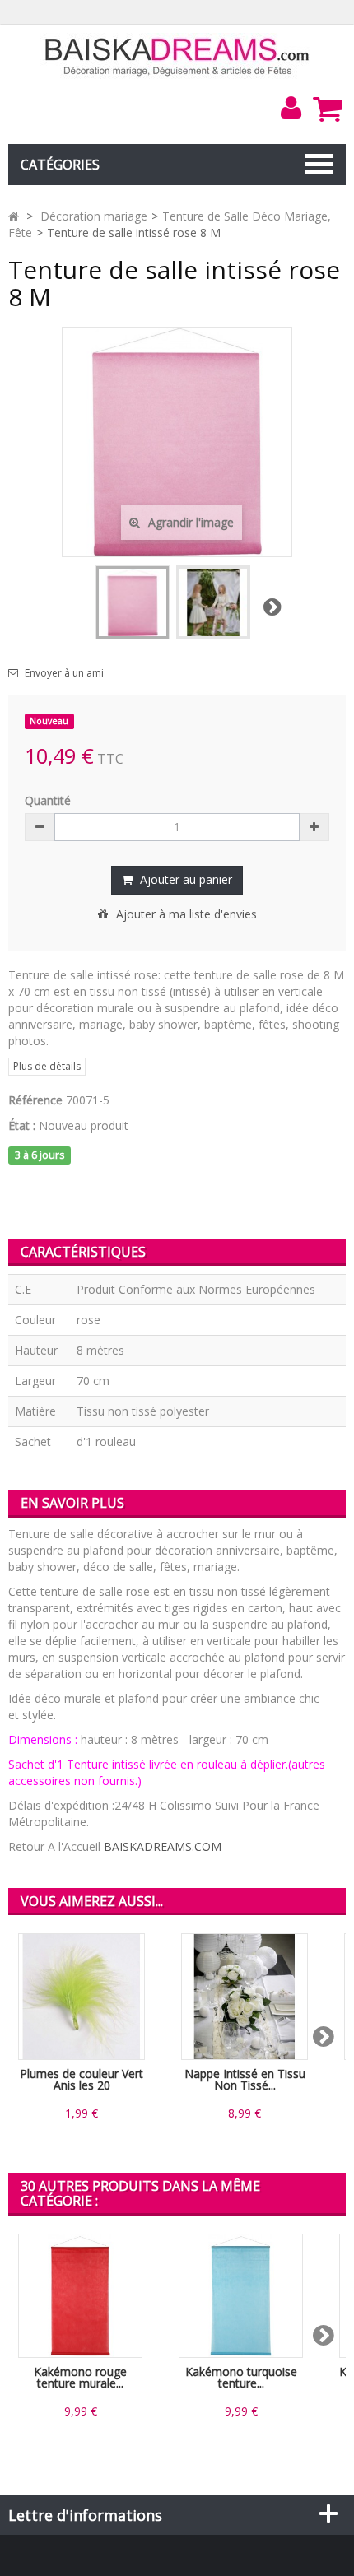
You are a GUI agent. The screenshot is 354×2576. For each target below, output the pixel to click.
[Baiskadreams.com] (177, 56)
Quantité (48, 800)
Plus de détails (47, 1066)
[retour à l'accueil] (14, 216)
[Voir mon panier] (327, 109)
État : (22, 1125)
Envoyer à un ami (64, 673)
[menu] (291, 108)
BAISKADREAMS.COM (163, 1846)
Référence (35, 1100)
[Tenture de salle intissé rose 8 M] (133, 602)
